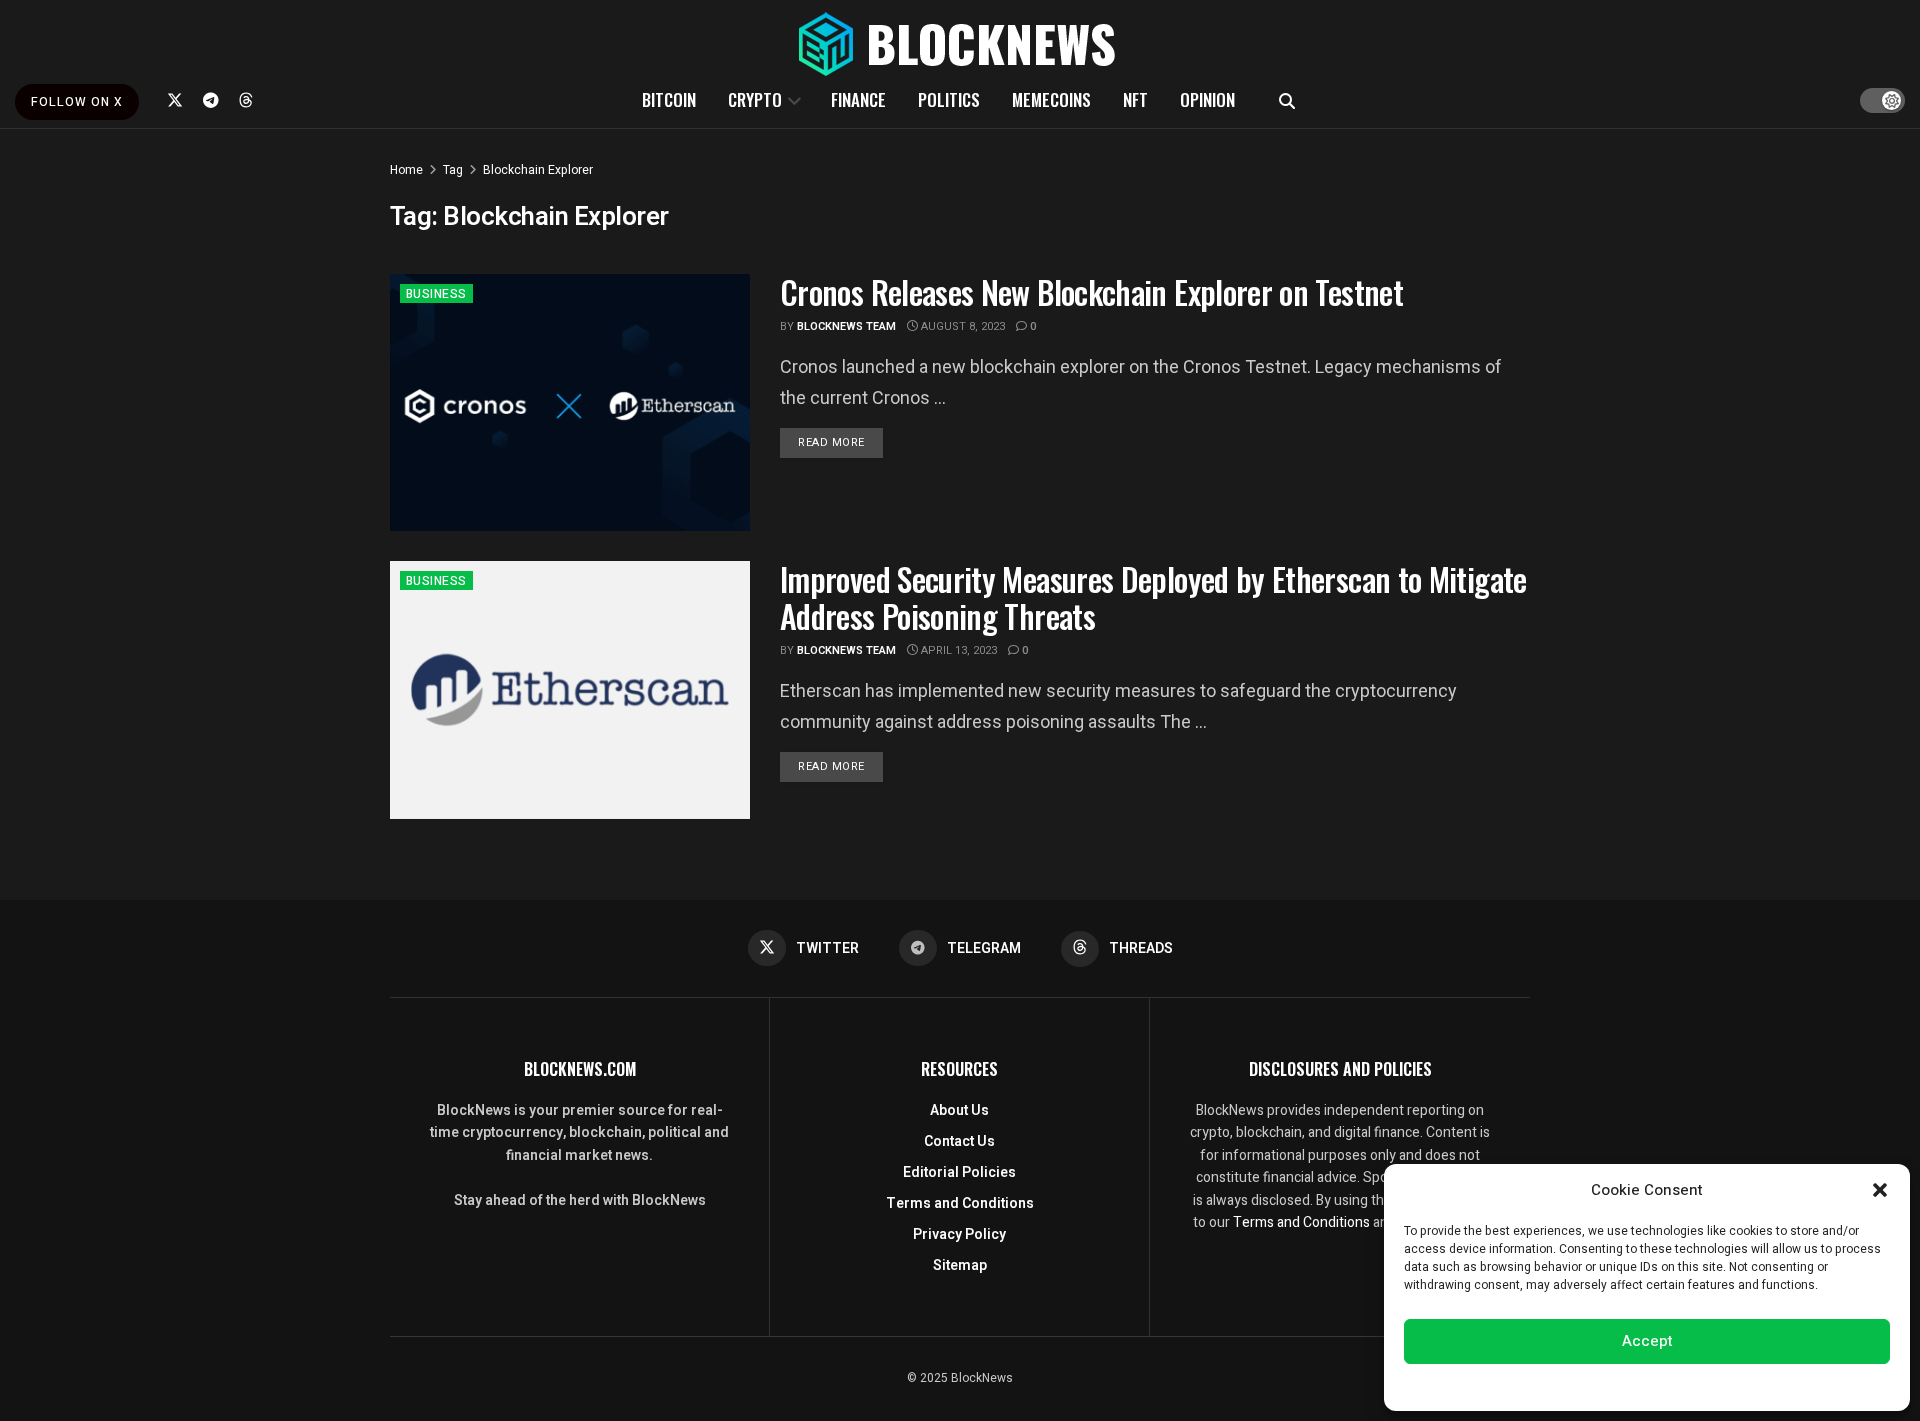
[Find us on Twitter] (175, 100)
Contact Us (959, 1141)
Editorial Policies (959, 1172)
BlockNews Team (846, 326)
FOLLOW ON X (77, 102)
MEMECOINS (1051, 99)
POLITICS (949, 99)
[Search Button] (1287, 100)
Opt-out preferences (1587, 1385)
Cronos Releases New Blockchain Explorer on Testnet (1091, 291)
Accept (1647, 1341)
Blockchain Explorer (538, 170)
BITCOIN (669, 99)
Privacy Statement (1703, 1385)
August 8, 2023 (961, 326)
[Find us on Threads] (246, 100)
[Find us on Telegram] (211, 100)
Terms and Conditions (960, 1203)
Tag (453, 170)
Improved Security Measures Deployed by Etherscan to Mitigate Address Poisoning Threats (1153, 597)
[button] (1880, 1190)
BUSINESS (436, 294)
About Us (959, 1110)
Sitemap (960, 1265)
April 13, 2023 (957, 650)
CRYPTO (755, 99)
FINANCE (858, 99)
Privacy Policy (959, 1234)
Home (406, 170)
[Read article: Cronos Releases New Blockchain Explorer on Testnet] (570, 402)
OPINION (1207, 99)
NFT (1135, 99)
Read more (840, 442)
